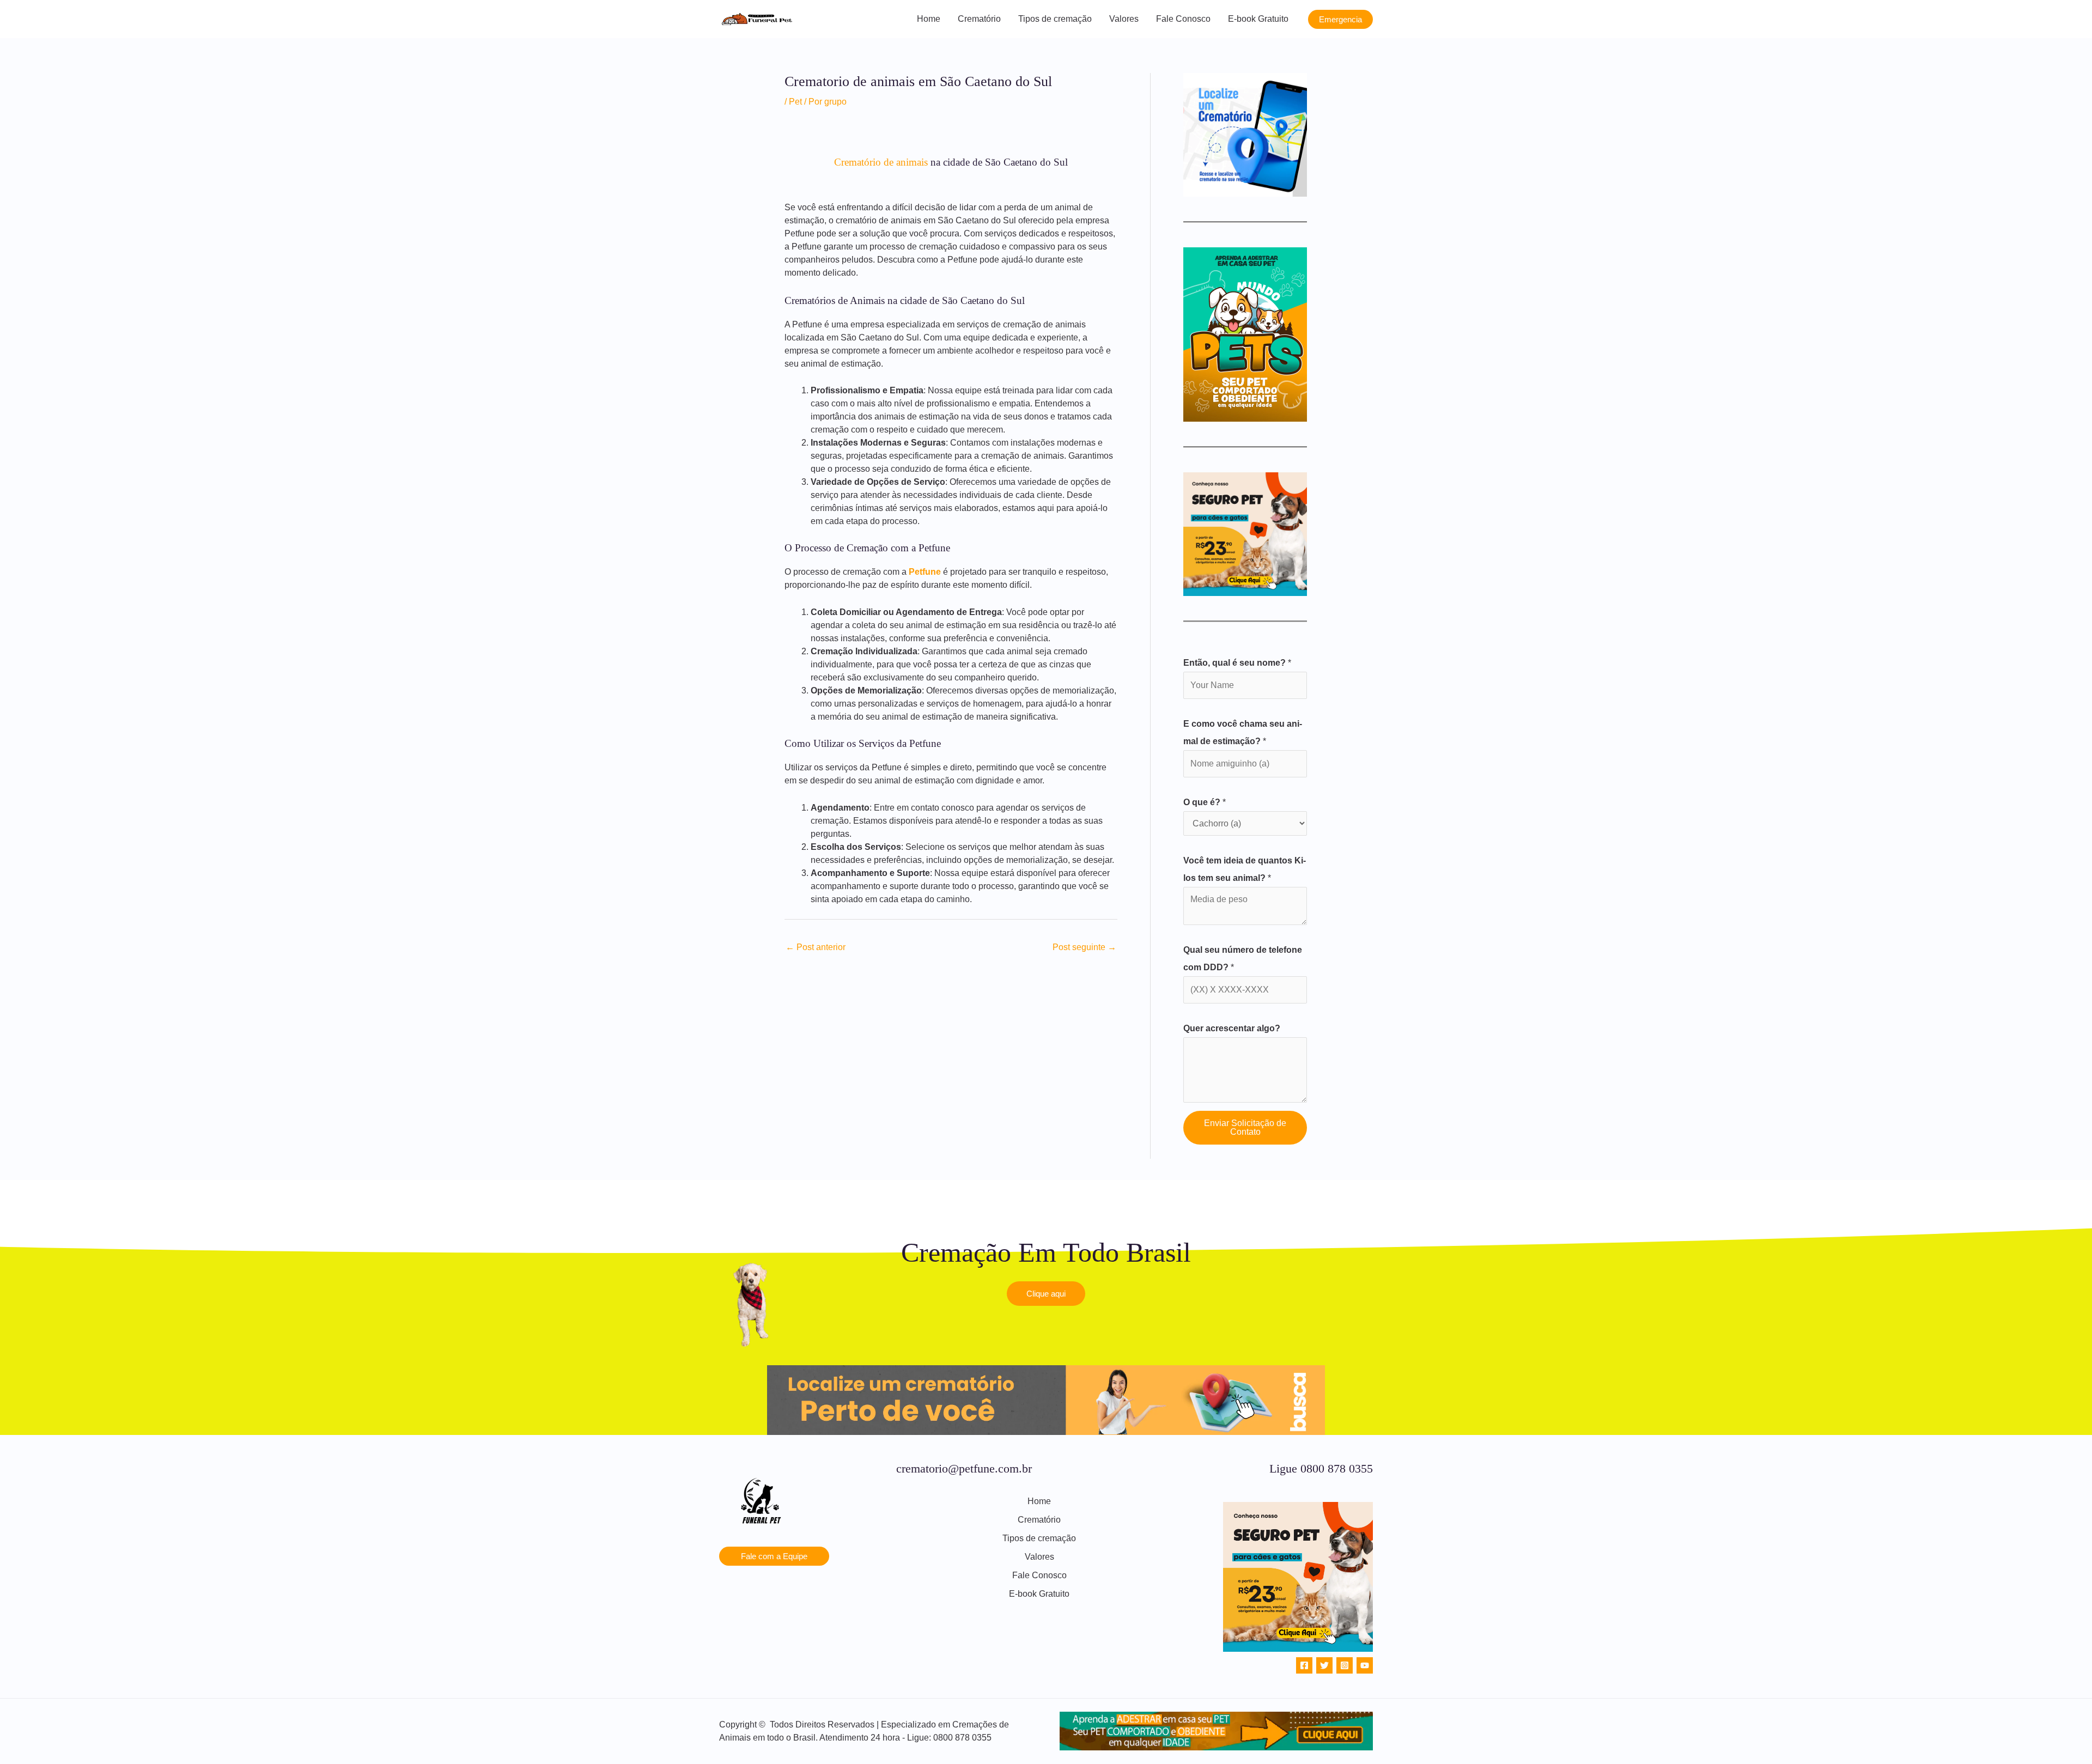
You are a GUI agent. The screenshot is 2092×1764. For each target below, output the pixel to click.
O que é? (1205, 802)
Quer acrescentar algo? (1232, 1028)
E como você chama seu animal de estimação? (1243, 732)
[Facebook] (1304, 1665)
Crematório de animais (881, 162)
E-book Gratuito (1258, 19)
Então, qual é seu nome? (1237, 663)
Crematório (979, 19)
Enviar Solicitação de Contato (1245, 1127)
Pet (795, 102)
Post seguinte (1084, 947)
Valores (1124, 19)
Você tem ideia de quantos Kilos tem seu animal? (1245, 869)
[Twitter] (1324, 1665)
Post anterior (816, 947)
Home (929, 19)
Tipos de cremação (1055, 19)
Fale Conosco (1183, 19)
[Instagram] (1345, 1665)
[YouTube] (1365, 1665)
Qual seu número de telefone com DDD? (1243, 959)
